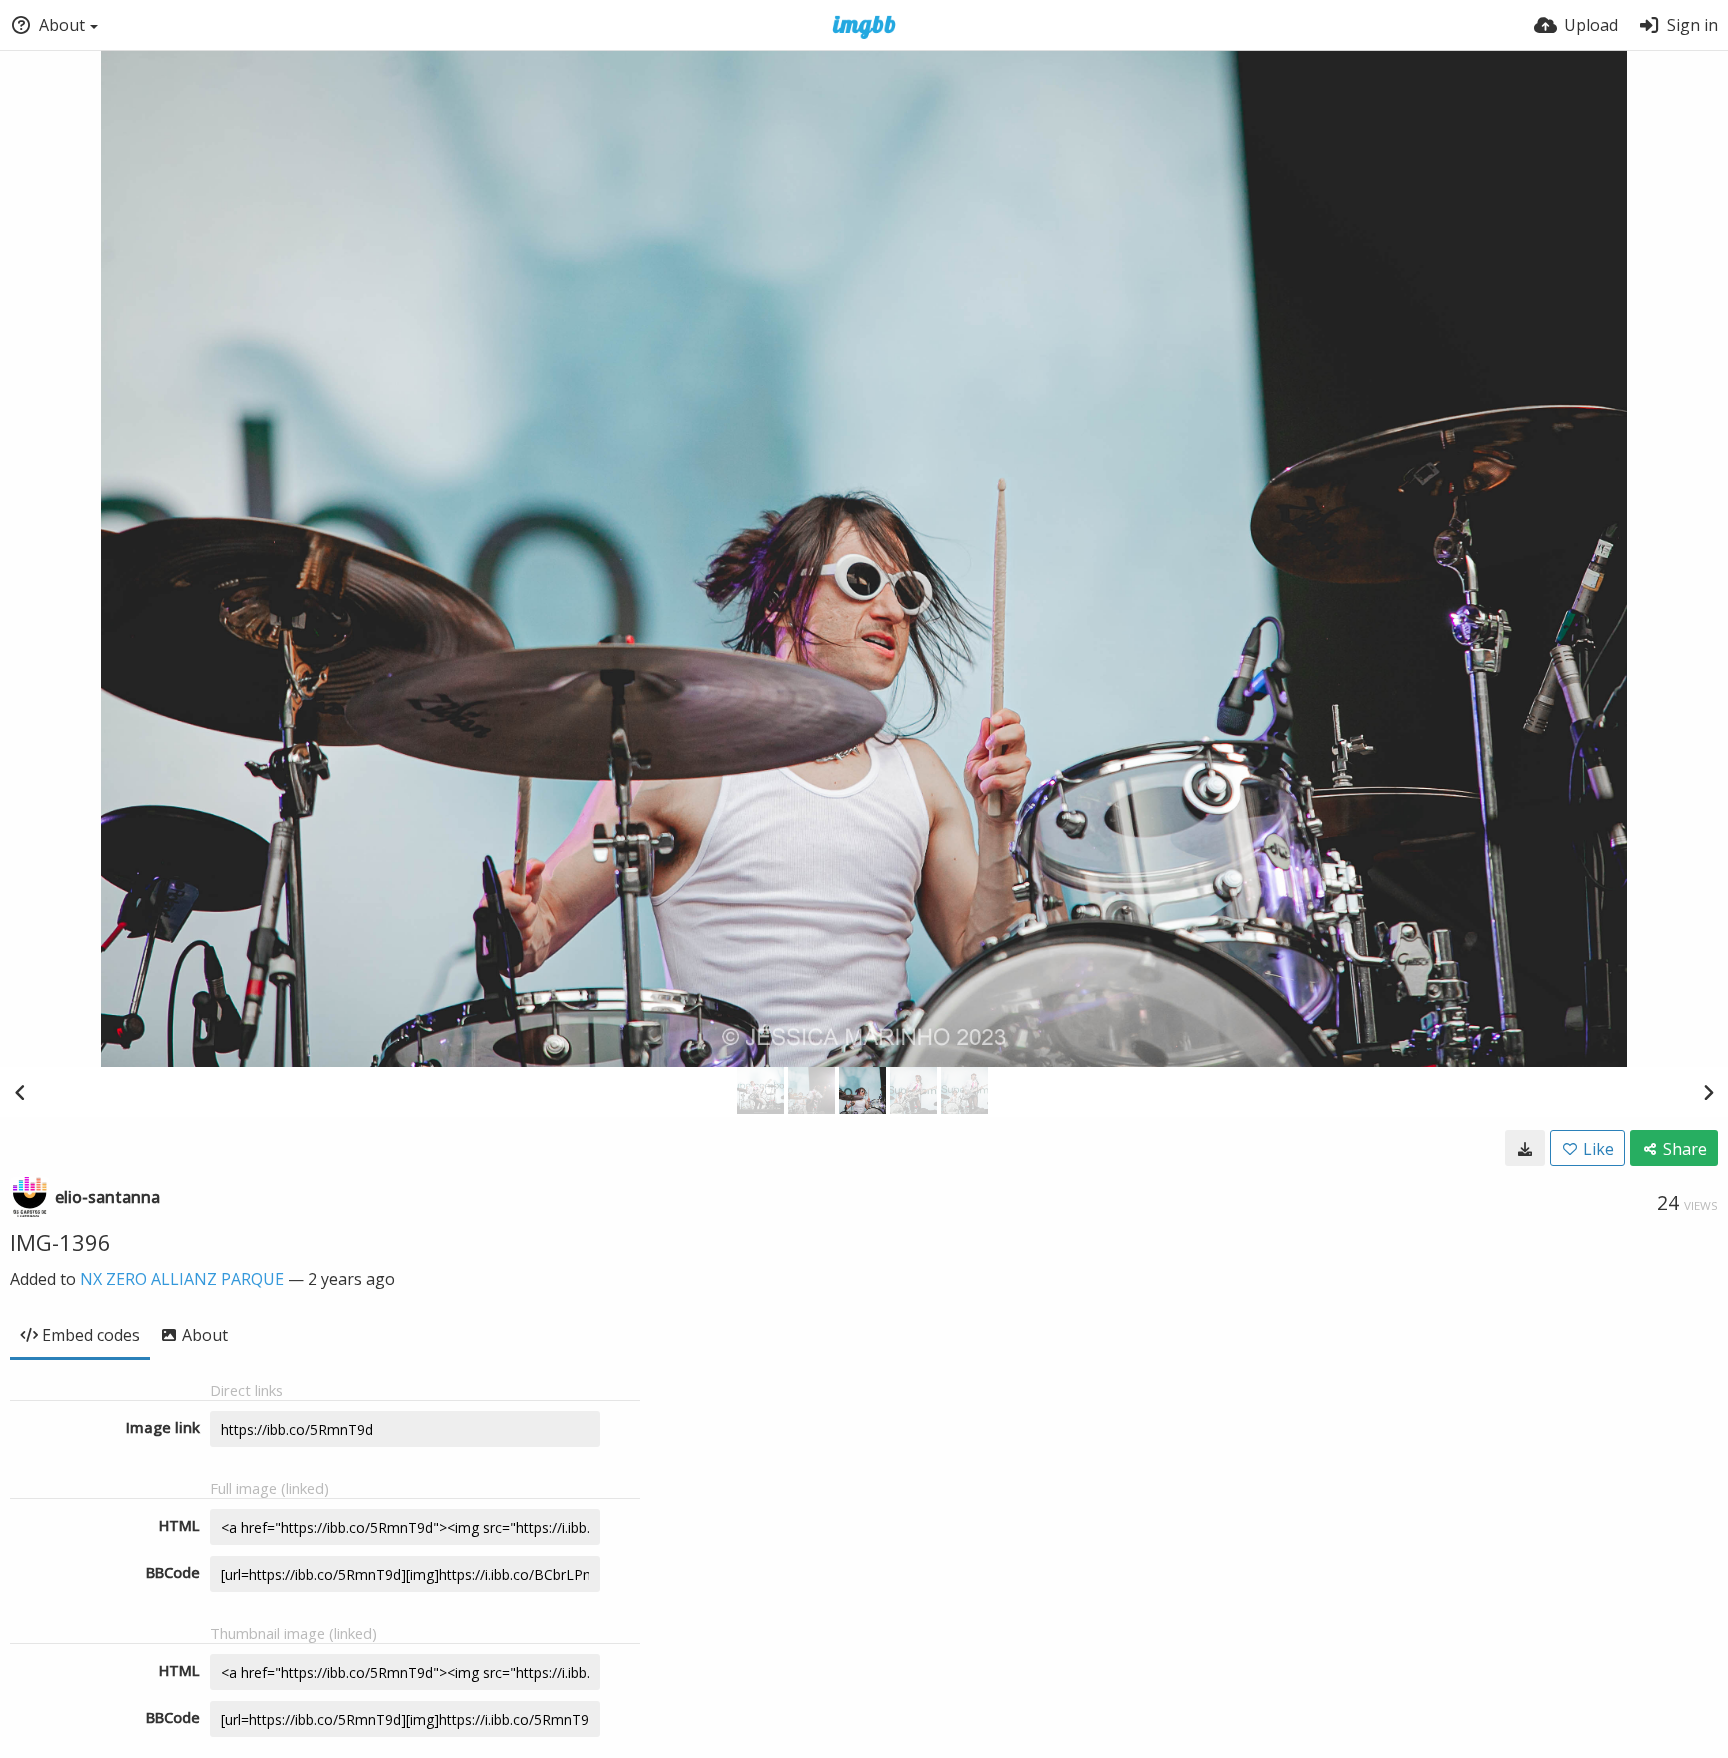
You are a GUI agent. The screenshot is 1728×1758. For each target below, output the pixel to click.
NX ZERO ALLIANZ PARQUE (182, 1279)
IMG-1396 (60, 1242)
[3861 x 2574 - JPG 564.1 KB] (1525, 1148)
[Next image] (1708, 1092)
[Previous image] (20, 1092)
